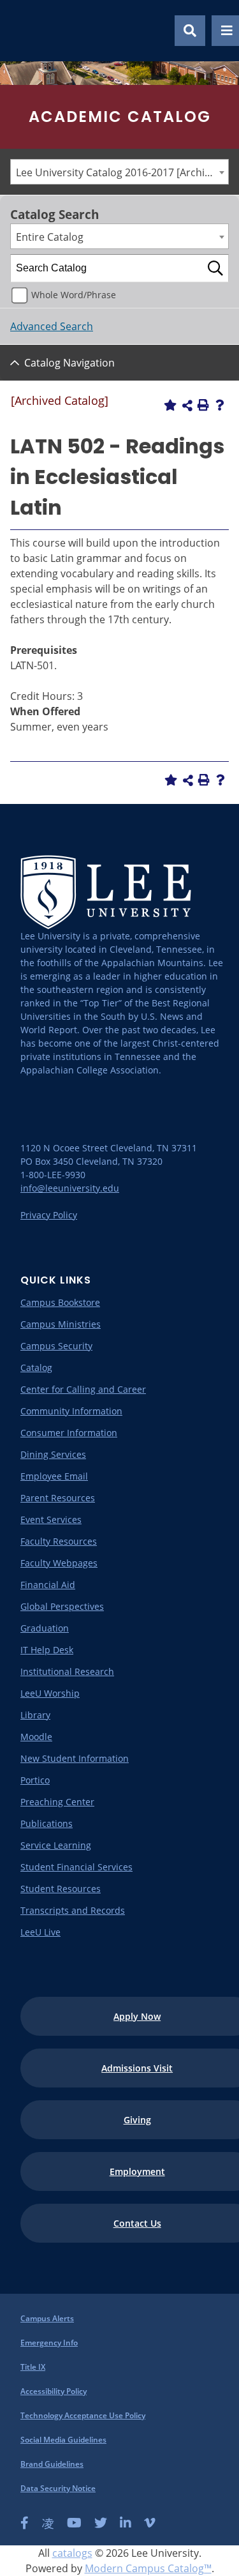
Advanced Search (52, 326)
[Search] (215, 268)
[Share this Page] (187, 405)
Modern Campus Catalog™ (148, 2568)
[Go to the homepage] (25, 31)
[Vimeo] (150, 2523)
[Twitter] (101, 2523)
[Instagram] (48, 2523)
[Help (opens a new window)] (220, 405)
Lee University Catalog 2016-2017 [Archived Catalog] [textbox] (122, 172)
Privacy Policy (49, 1215)
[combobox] (119, 172)
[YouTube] (74, 2523)
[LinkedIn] (126, 2523)
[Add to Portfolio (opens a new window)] (170, 405)
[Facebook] (25, 2523)
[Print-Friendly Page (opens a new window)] (203, 405)
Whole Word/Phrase (74, 295)
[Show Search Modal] (190, 31)
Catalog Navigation (69, 363)
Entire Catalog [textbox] (50, 237)
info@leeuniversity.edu (70, 1188)
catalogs (72, 2553)
